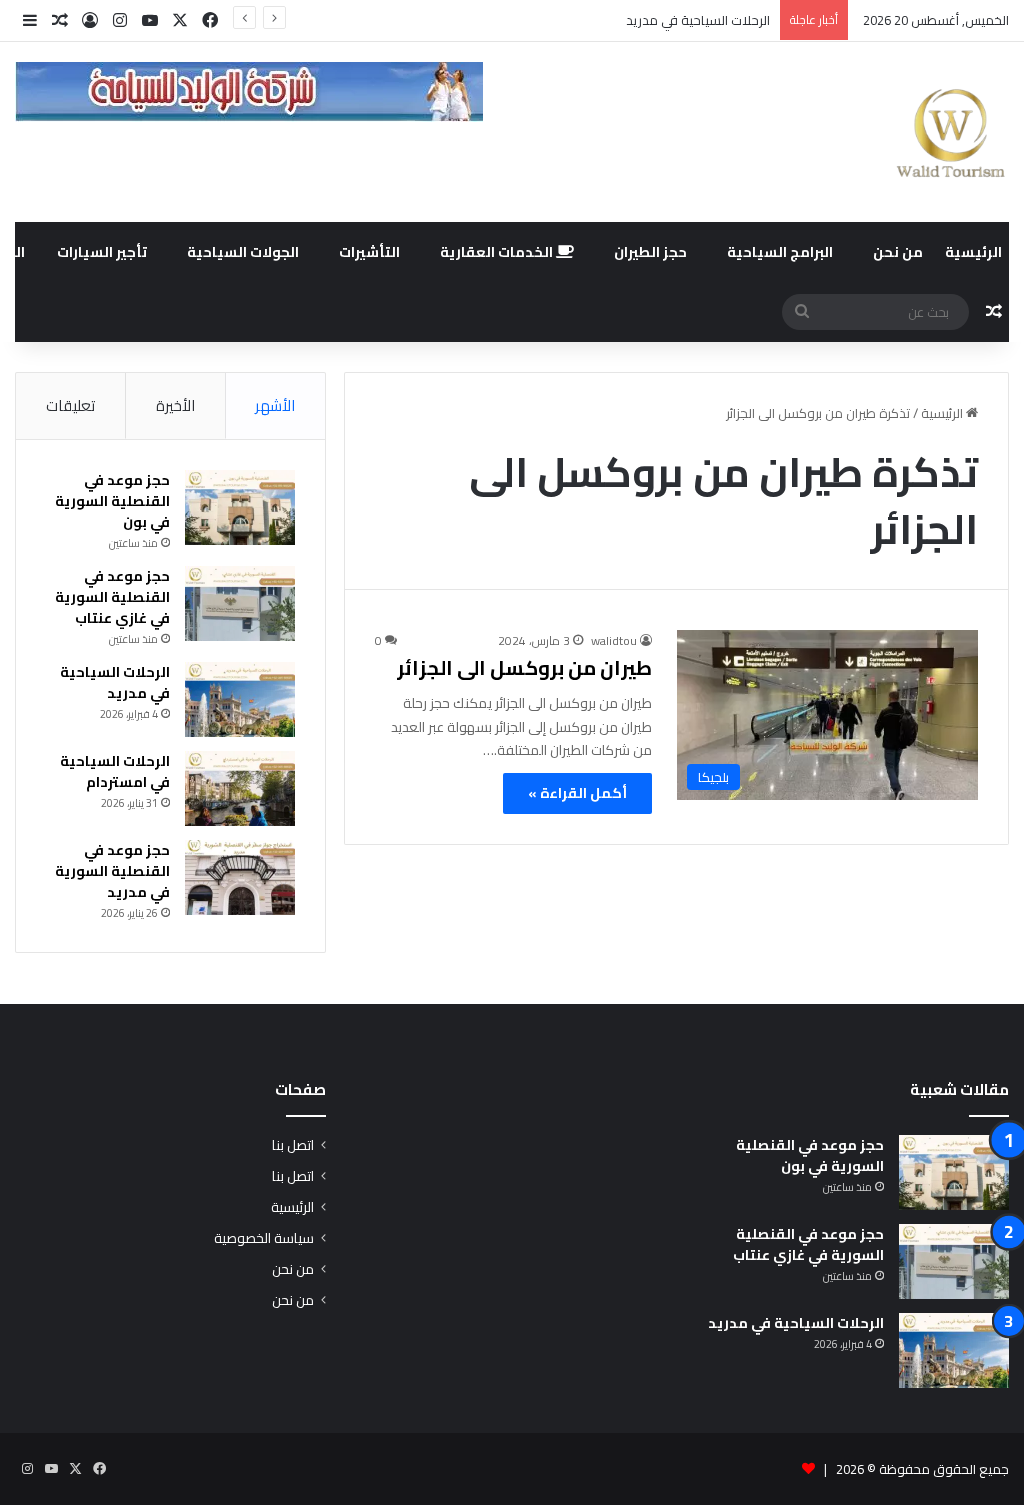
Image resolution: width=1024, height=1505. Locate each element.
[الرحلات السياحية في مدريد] (240, 699)
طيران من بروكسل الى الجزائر (524, 667)
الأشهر (275, 405)
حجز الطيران (650, 252)
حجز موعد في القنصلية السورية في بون (112, 501)
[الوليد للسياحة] (950, 132)
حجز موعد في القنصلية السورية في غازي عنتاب (112, 597)
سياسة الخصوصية (264, 1238)
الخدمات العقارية (498, 252)
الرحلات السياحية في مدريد (698, 20)
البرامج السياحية (780, 252)
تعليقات (70, 405)
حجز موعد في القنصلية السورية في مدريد (112, 871)
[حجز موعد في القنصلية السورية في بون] (240, 507)
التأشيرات (369, 252)
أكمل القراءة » (577, 793)
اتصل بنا (293, 1145)
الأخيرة (175, 405)
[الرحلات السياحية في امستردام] (240, 788)
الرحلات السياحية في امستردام (115, 771)
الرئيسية (973, 252)
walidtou (614, 640)
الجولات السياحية (243, 252)
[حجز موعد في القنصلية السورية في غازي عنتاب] (240, 603)
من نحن (898, 252)
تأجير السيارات (102, 252)
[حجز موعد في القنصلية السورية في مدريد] (240, 877)
